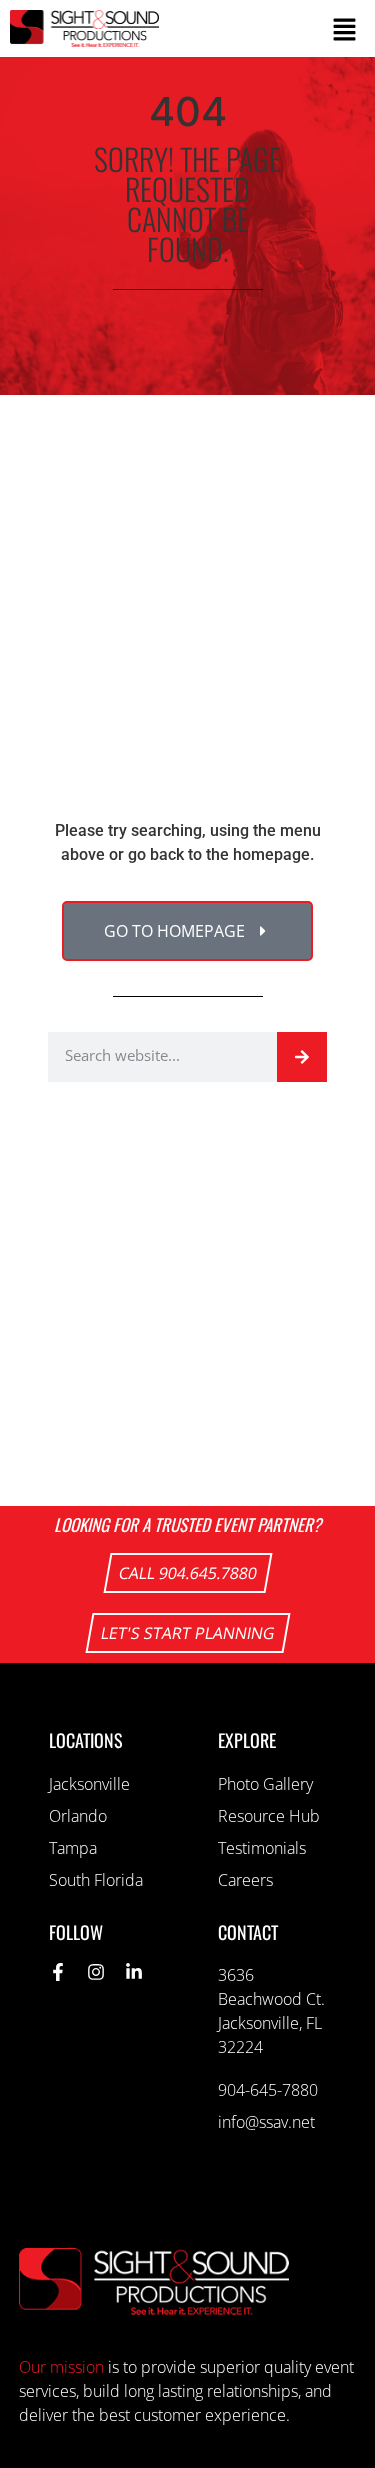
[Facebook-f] (58, 1972)
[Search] (302, 1057)
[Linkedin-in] (134, 1972)
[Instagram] (96, 1972)
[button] (268, 28)
